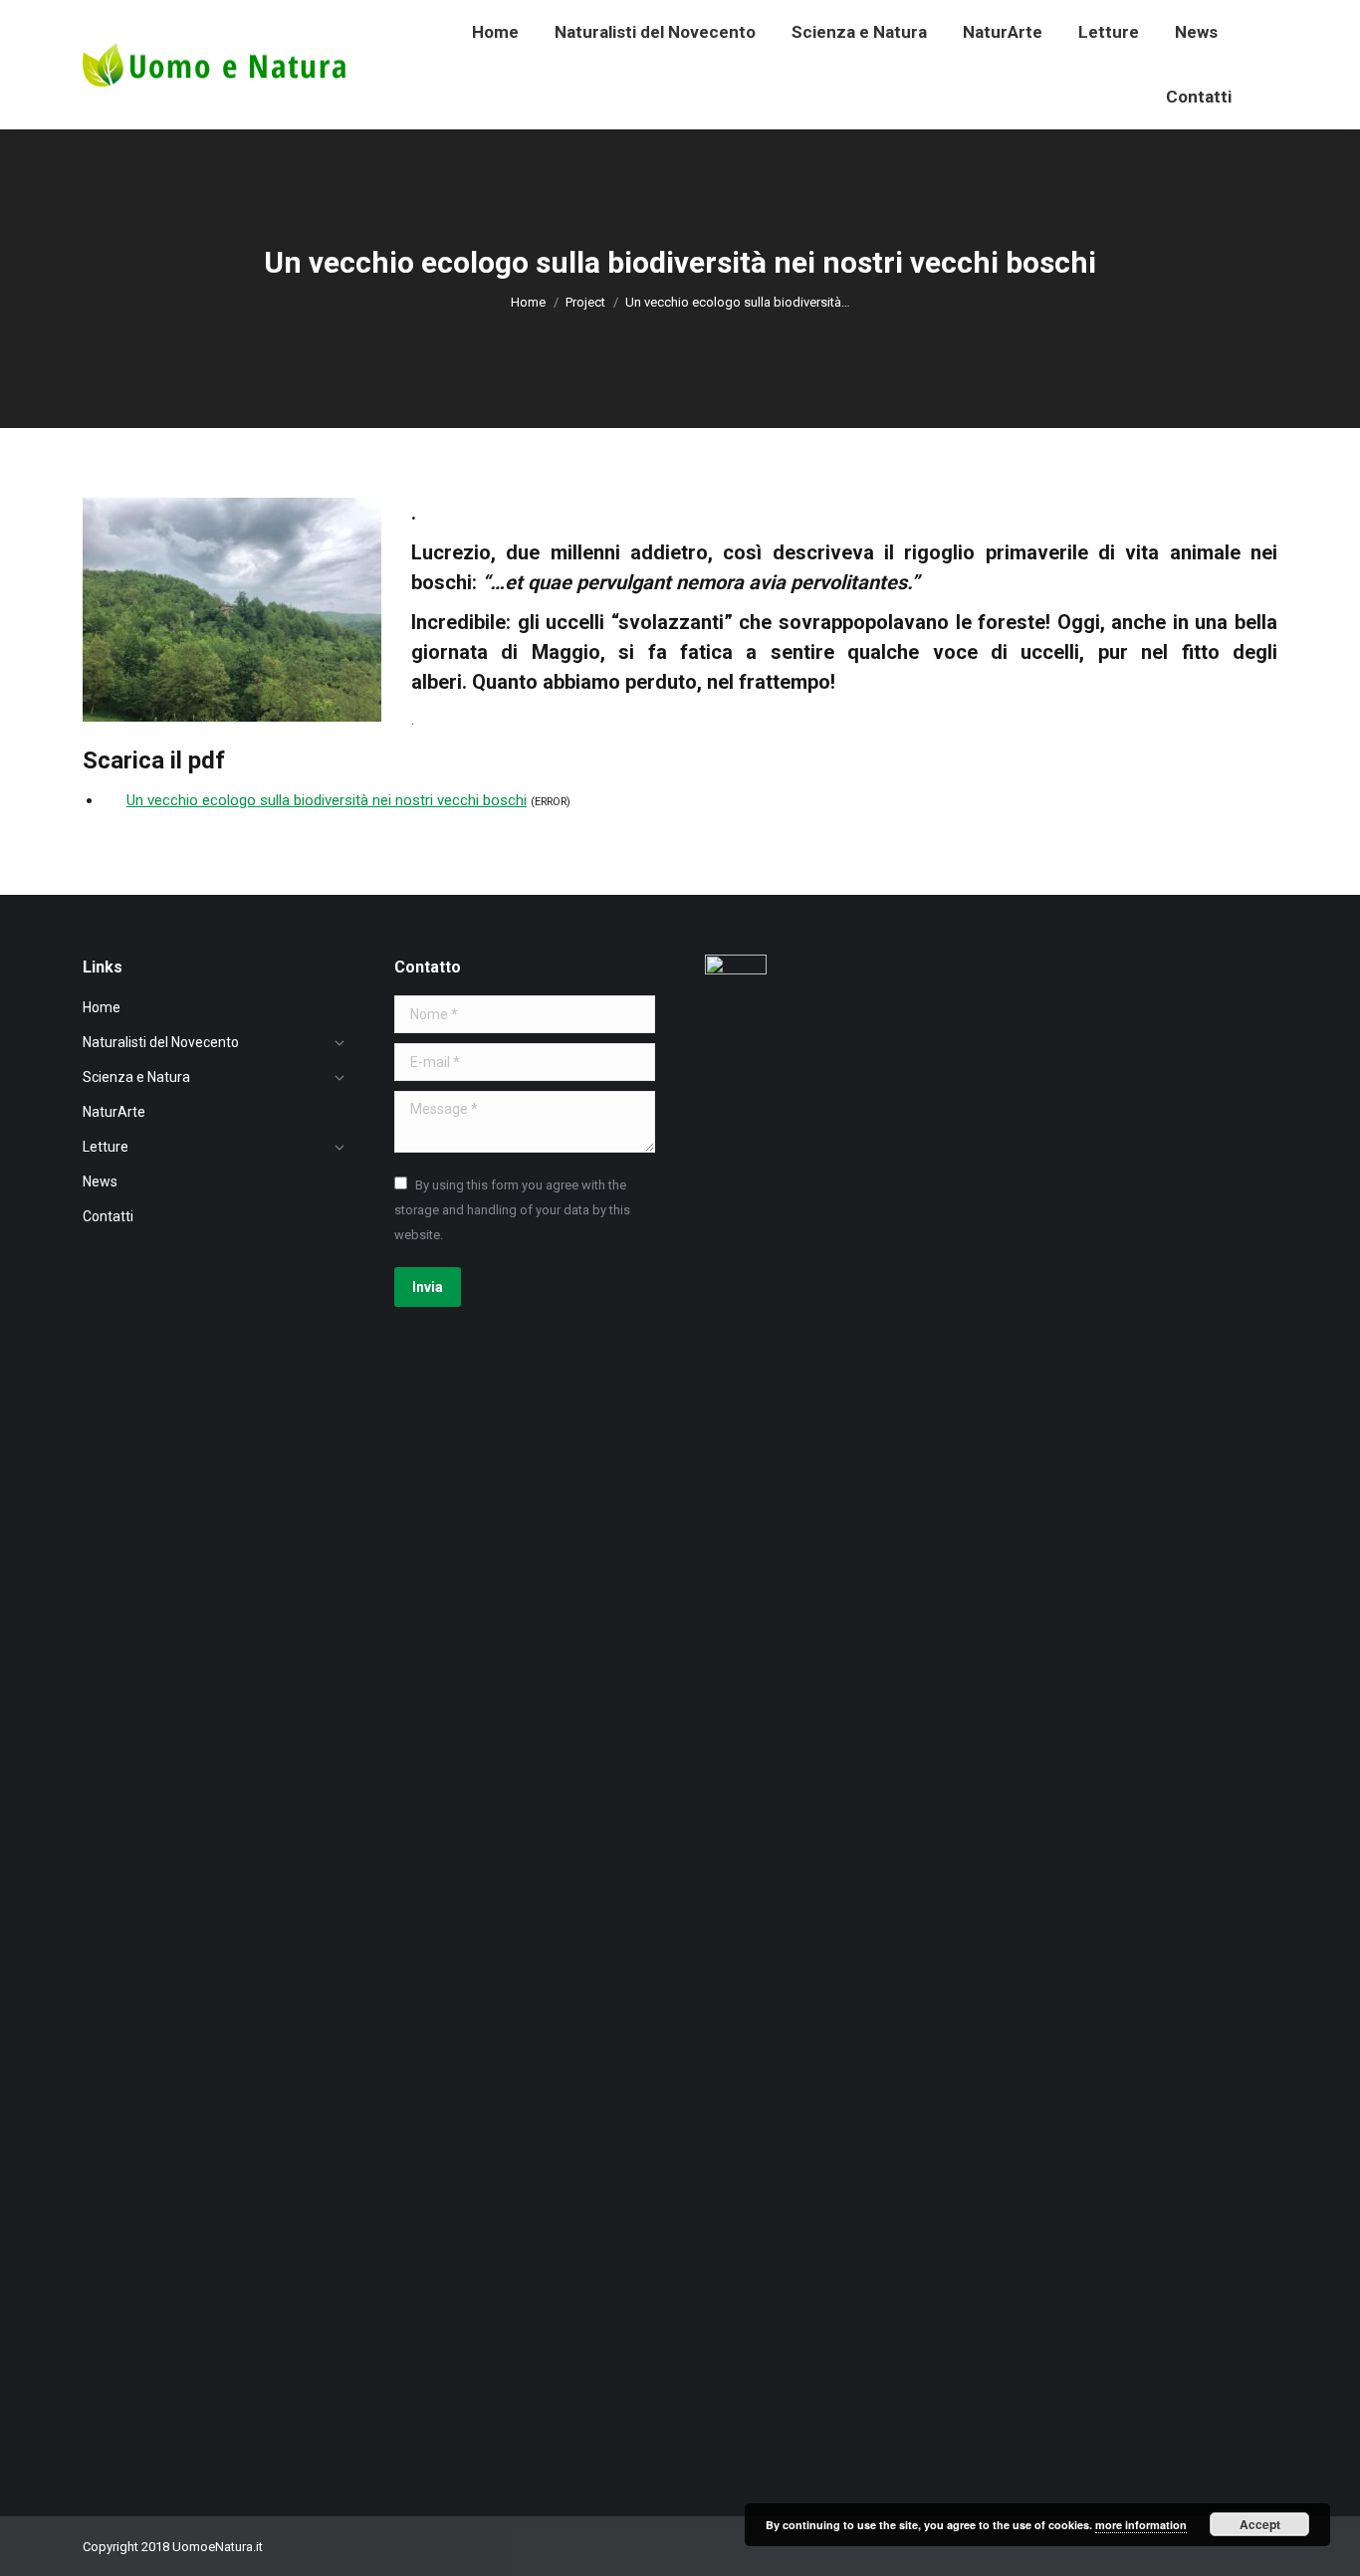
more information (1141, 2525)
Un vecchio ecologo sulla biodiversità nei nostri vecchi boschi (327, 800)
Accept (1260, 2524)
